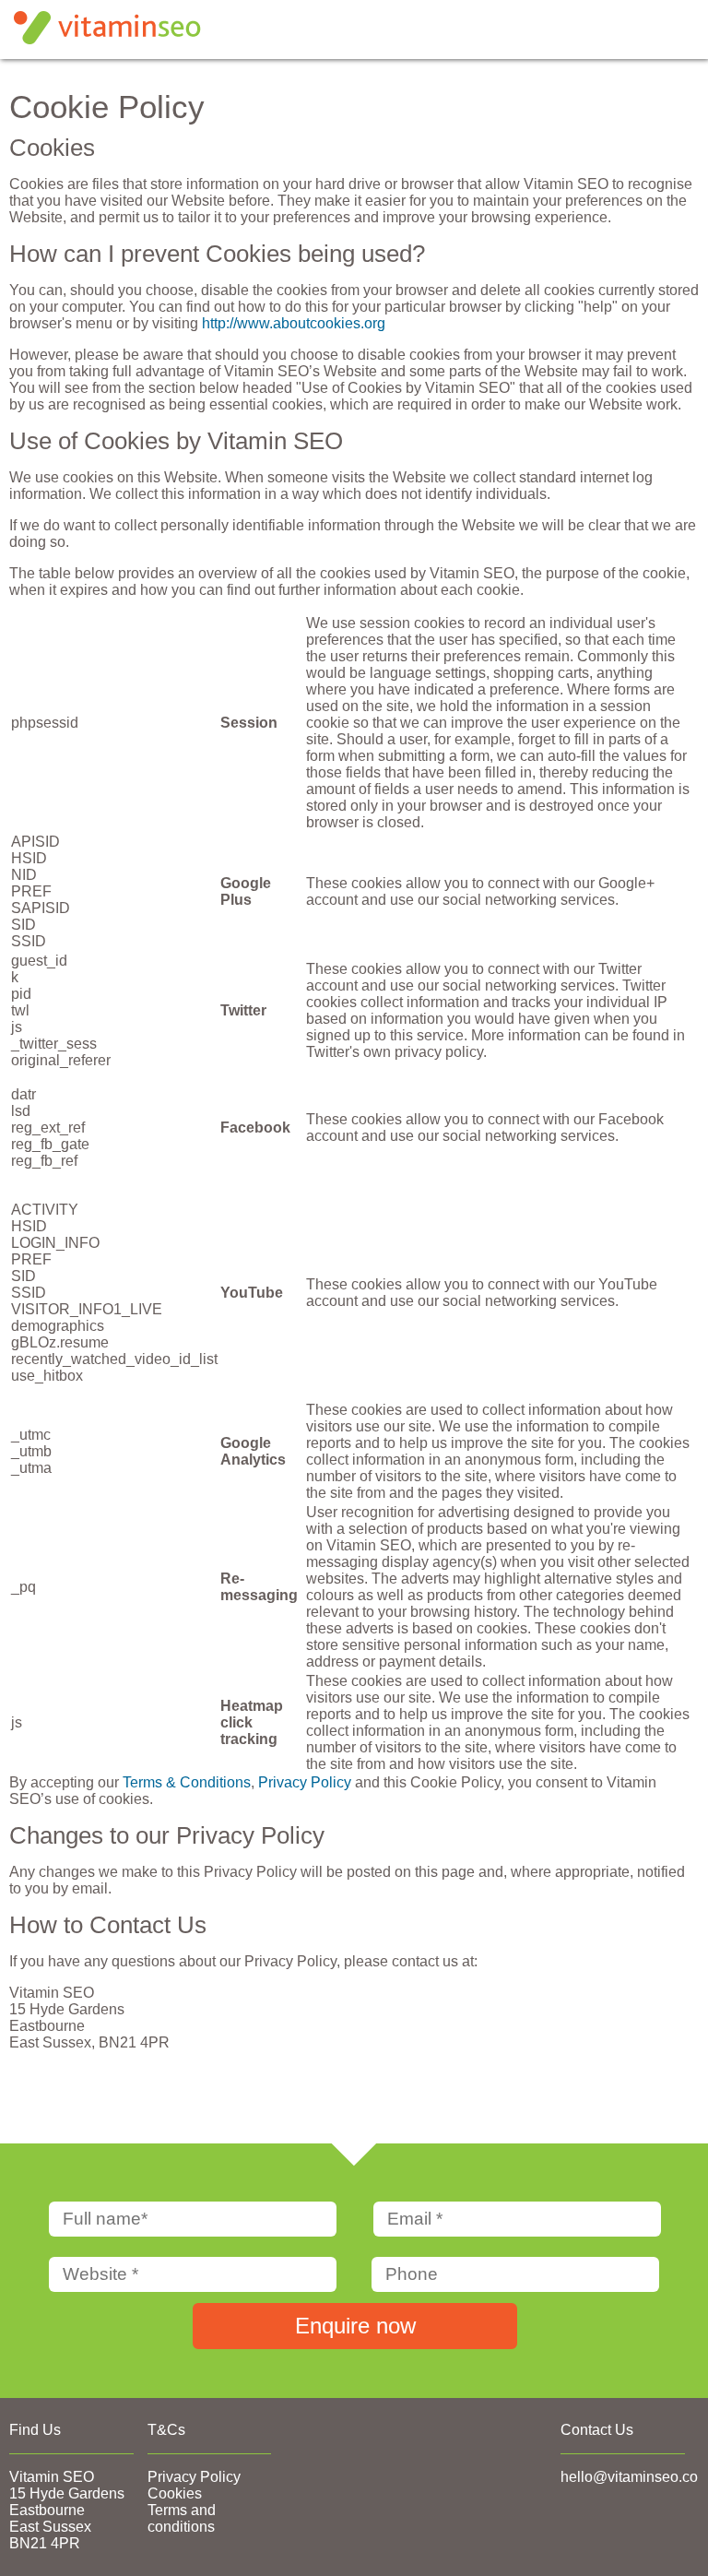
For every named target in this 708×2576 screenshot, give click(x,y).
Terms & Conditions (187, 1782)
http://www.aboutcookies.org (294, 323)
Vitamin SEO (52, 2477)
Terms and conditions (182, 2518)
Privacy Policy (305, 1782)
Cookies (175, 2493)
